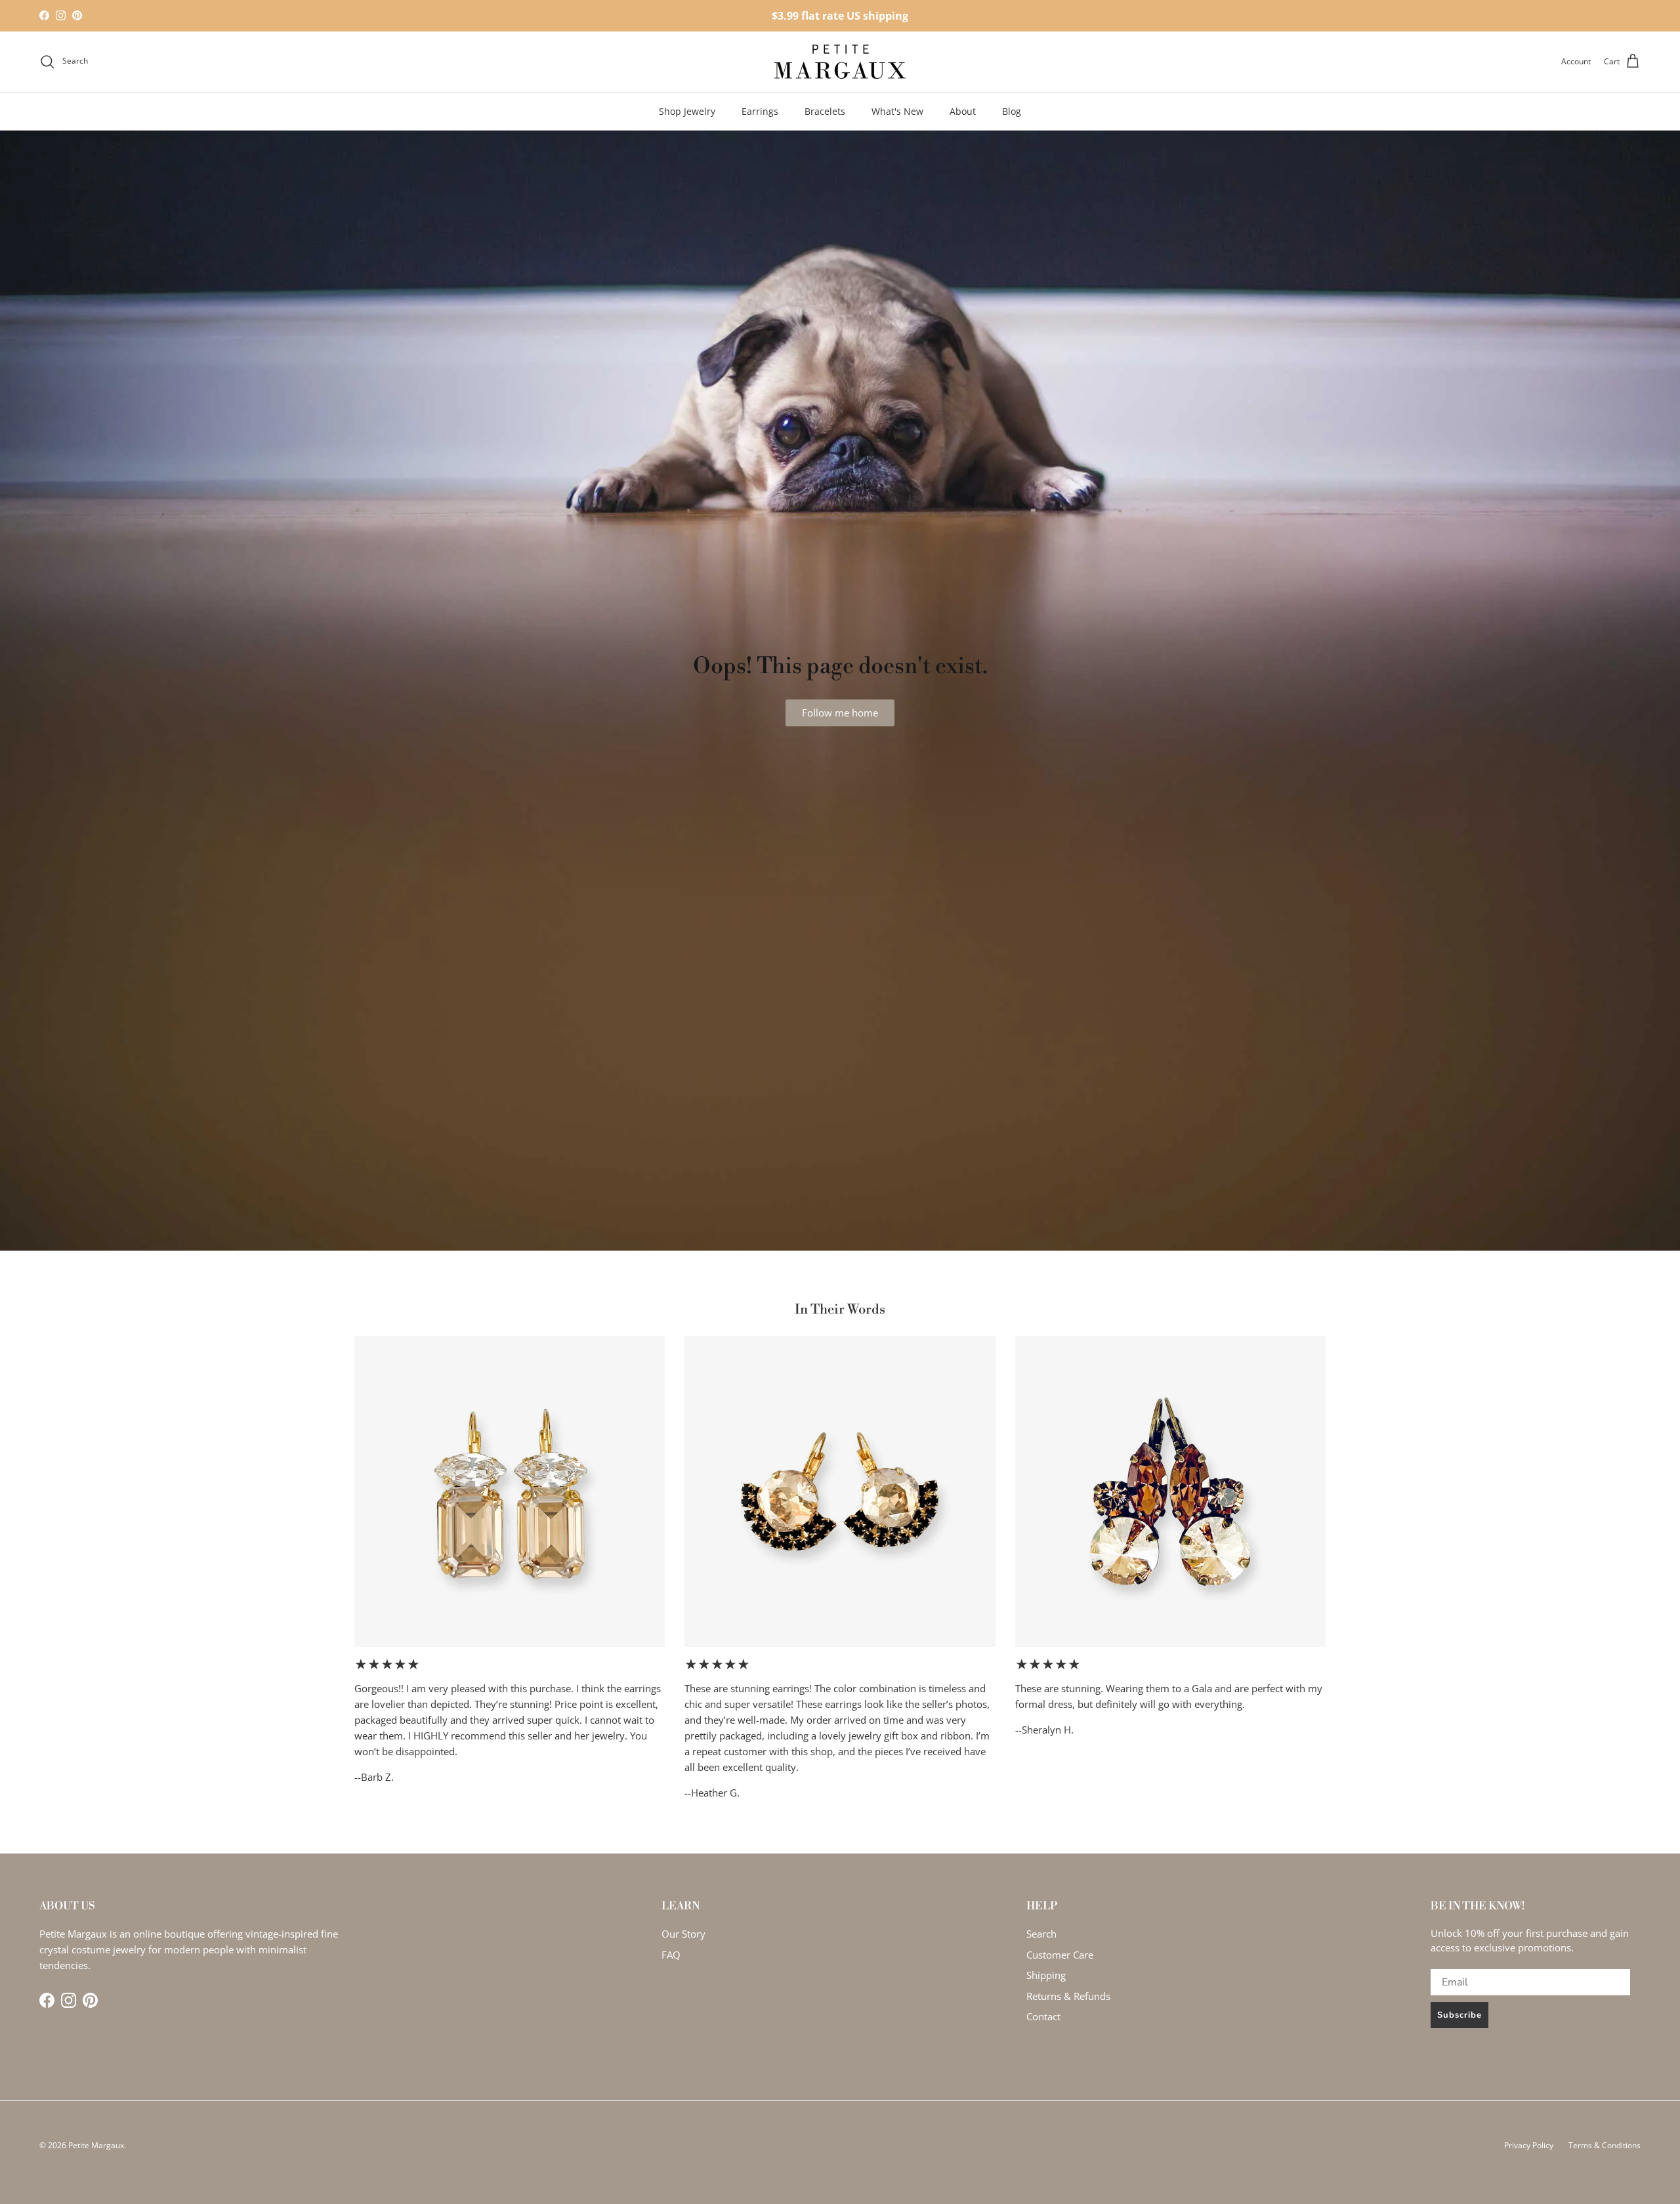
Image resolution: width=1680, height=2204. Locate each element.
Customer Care (1060, 1955)
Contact (1043, 2016)
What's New (897, 111)
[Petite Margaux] (840, 62)
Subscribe (1459, 2015)
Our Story (683, 1934)
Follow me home (840, 713)
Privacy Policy (1529, 2145)
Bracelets (825, 111)
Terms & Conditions (1605, 2145)
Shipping (1046, 1975)
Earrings (760, 111)
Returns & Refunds (1068, 1996)
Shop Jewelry (687, 111)
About (963, 111)
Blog (1012, 111)
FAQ (671, 1955)
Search (1041, 1934)
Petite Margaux (96, 2145)
